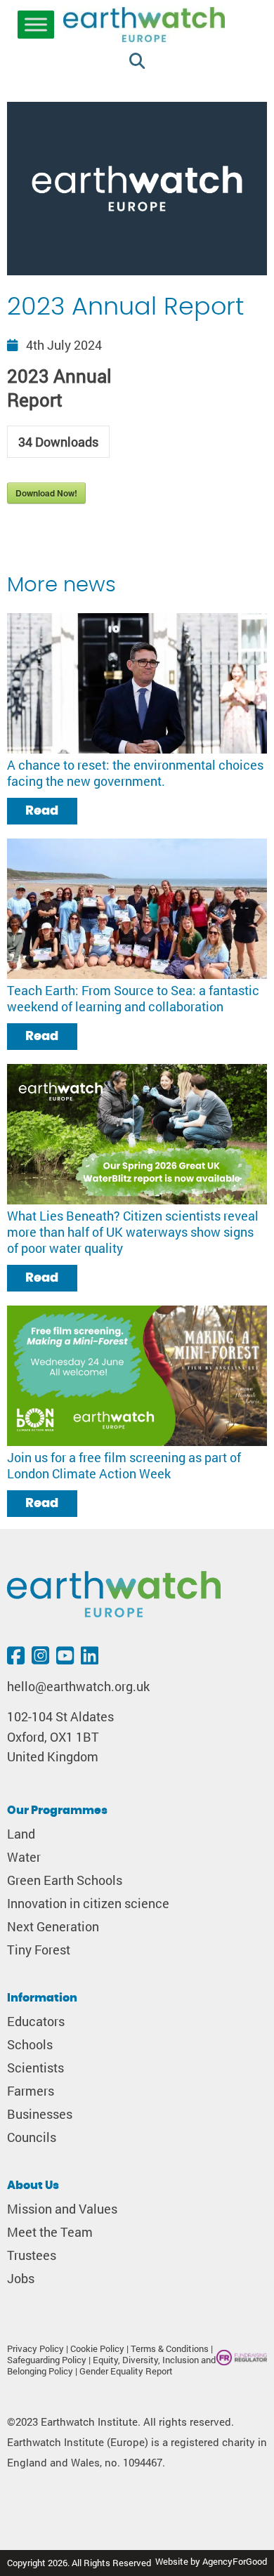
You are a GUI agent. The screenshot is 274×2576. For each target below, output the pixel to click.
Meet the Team (50, 2232)
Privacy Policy (35, 2348)
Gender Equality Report (126, 2371)
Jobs (21, 2279)
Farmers (31, 2091)
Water (24, 1857)
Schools (30, 2045)
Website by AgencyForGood (211, 2561)
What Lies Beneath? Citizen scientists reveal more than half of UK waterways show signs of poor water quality (133, 1232)
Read (42, 811)
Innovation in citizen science (88, 1904)
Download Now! (46, 493)
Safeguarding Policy (47, 2360)
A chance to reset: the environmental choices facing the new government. (135, 773)
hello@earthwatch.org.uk (78, 1687)
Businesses (40, 2114)
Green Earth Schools (65, 1880)
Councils (32, 2137)
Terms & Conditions (170, 2348)
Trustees (32, 2255)
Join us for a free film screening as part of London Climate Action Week (124, 1466)
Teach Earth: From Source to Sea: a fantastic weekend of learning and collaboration (133, 999)
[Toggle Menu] (36, 25)
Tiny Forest (39, 1950)
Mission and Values (62, 2209)
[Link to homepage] (144, 26)
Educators (36, 2022)
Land (21, 1834)
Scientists (35, 2068)
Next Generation (53, 1927)
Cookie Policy (97, 2348)
